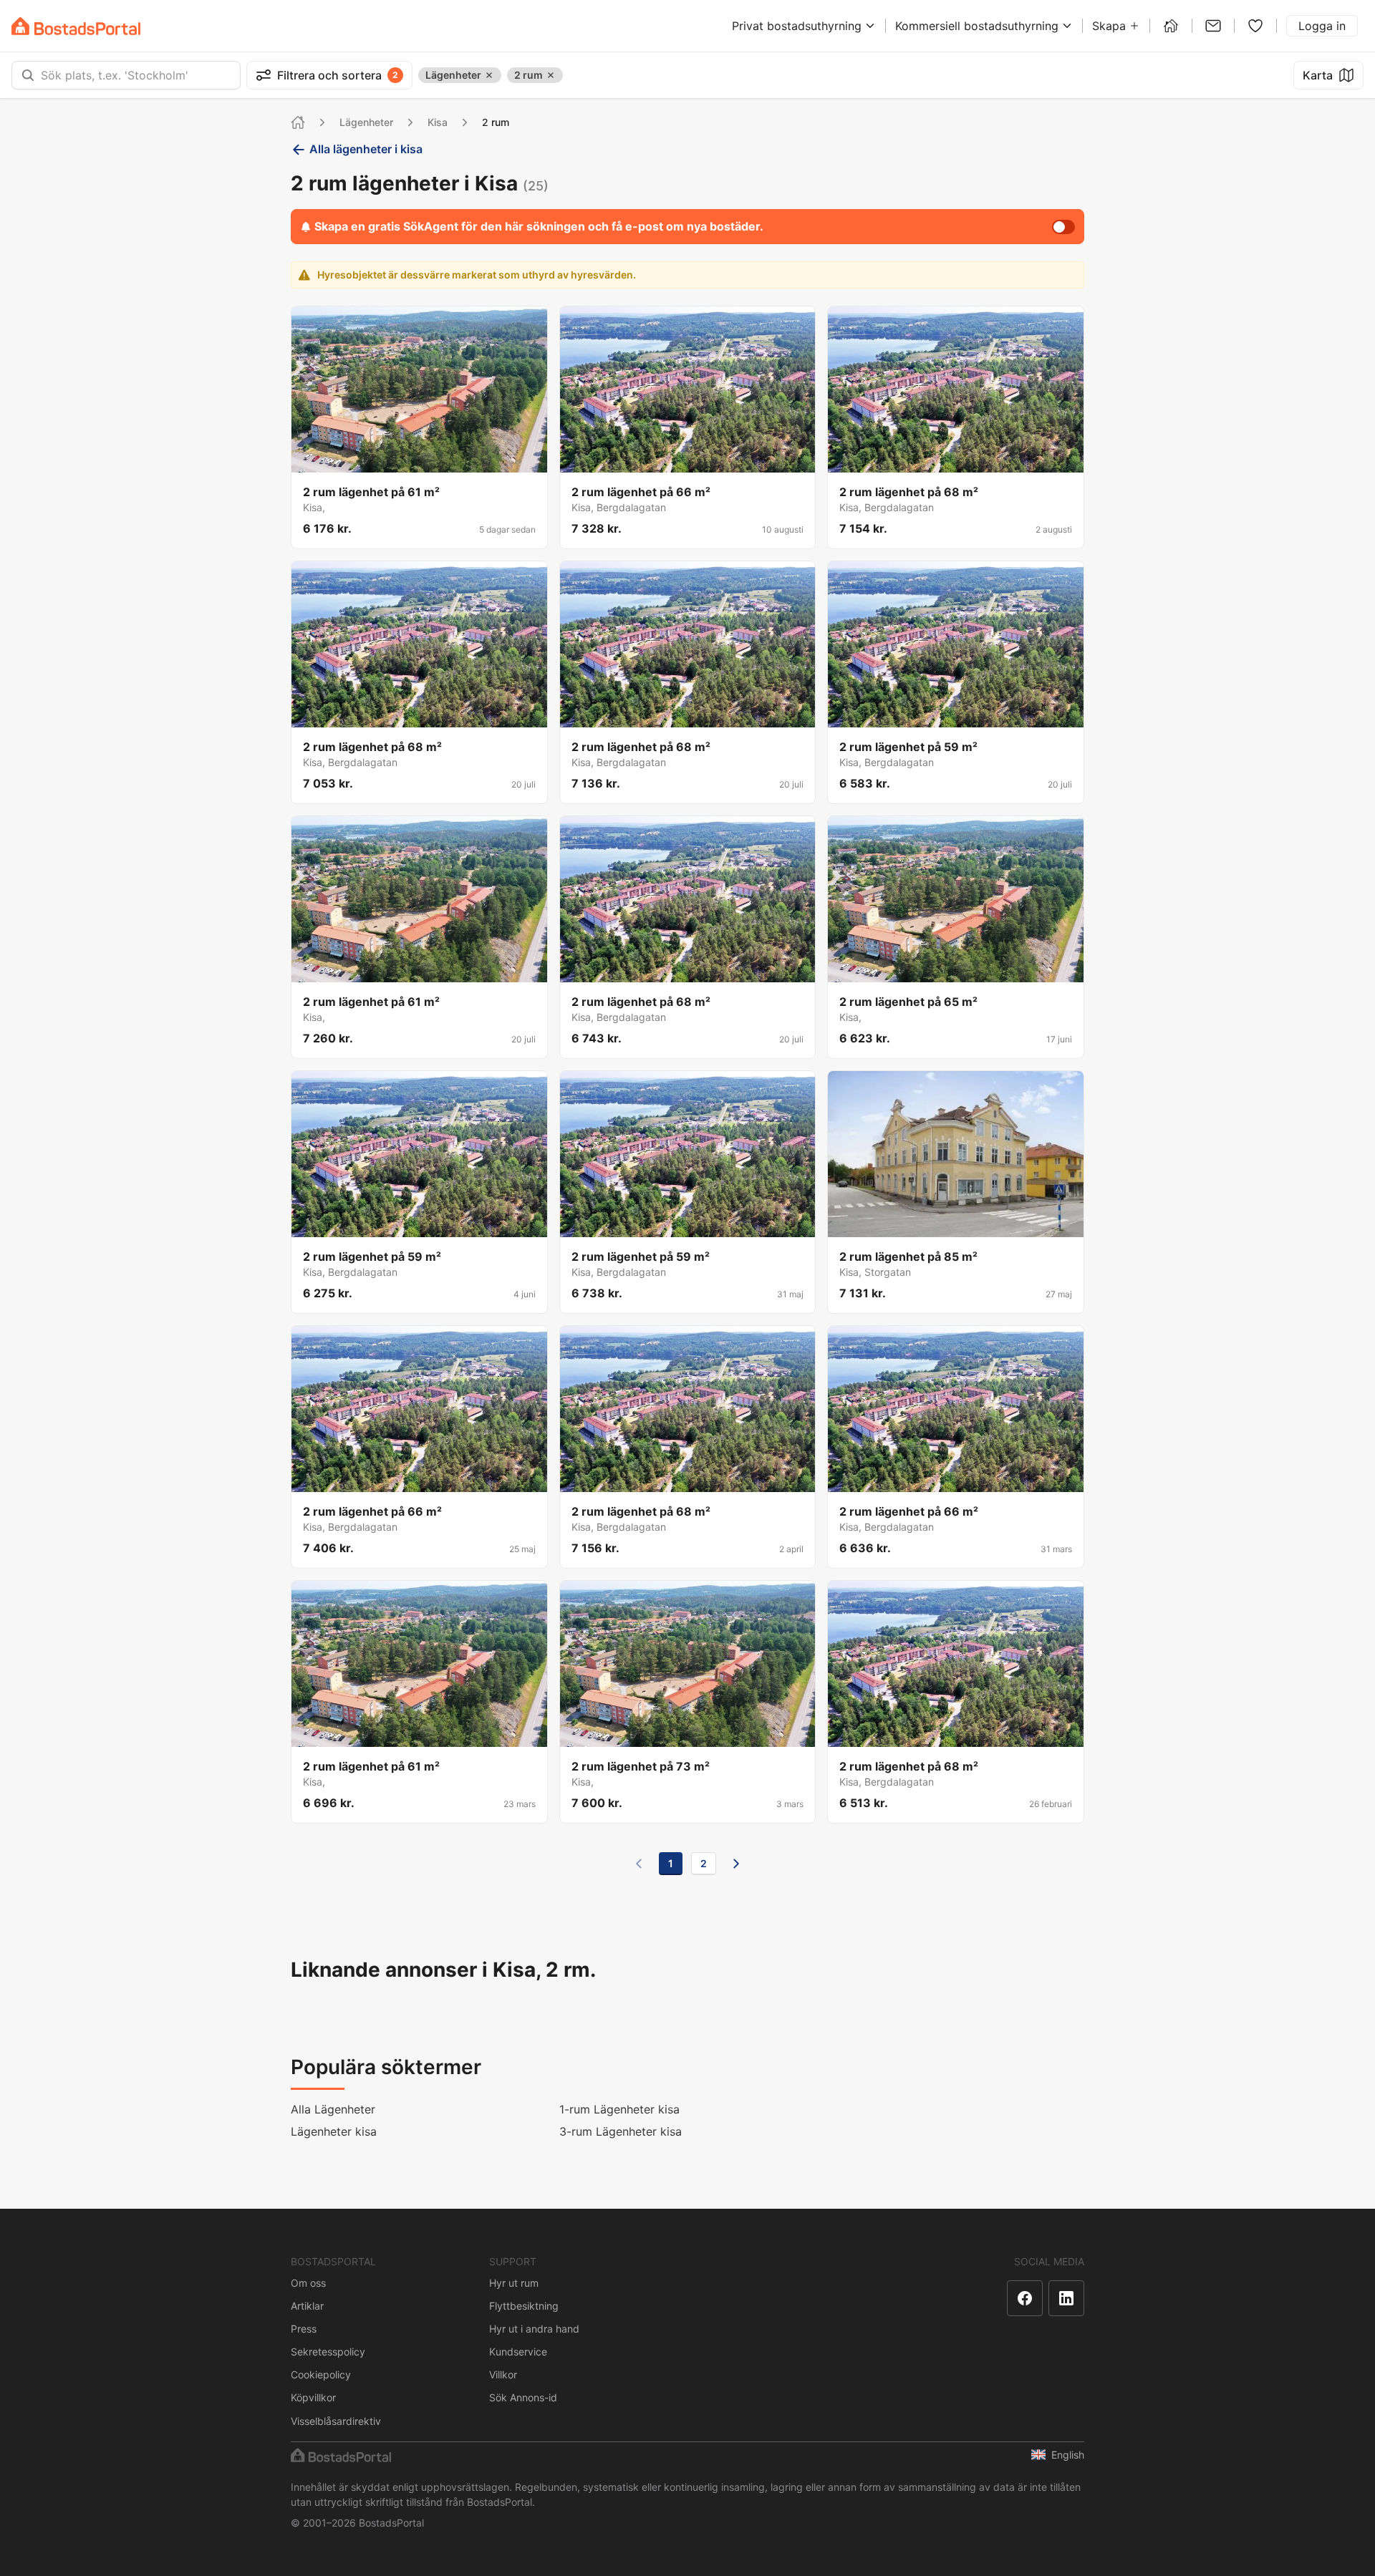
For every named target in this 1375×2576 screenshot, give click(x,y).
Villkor (503, 2374)
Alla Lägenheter (333, 2109)
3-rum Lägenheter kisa (621, 2131)
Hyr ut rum (514, 2283)
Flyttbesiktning (524, 2306)
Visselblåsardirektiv (336, 2421)
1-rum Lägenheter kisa (619, 2109)
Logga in (1322, 26)
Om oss (308, 2283)
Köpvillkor (313, 2397)
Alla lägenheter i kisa (366, 149)
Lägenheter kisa (334, 2131)
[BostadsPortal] (76, 26)
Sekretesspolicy (328, 2352)
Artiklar (307, 2306)
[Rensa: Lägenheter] (489, 75)
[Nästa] (736, 1864)
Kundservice (518, 2352)
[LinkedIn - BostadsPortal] (1066, 2298)
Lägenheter (366, 122)
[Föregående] (639, 1864)
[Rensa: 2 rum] (551, 75)
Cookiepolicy (321, 2374)
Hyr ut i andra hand (534, 2329)
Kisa (438, 122)
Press (304, 2329)
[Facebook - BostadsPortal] (1025, 2298)
